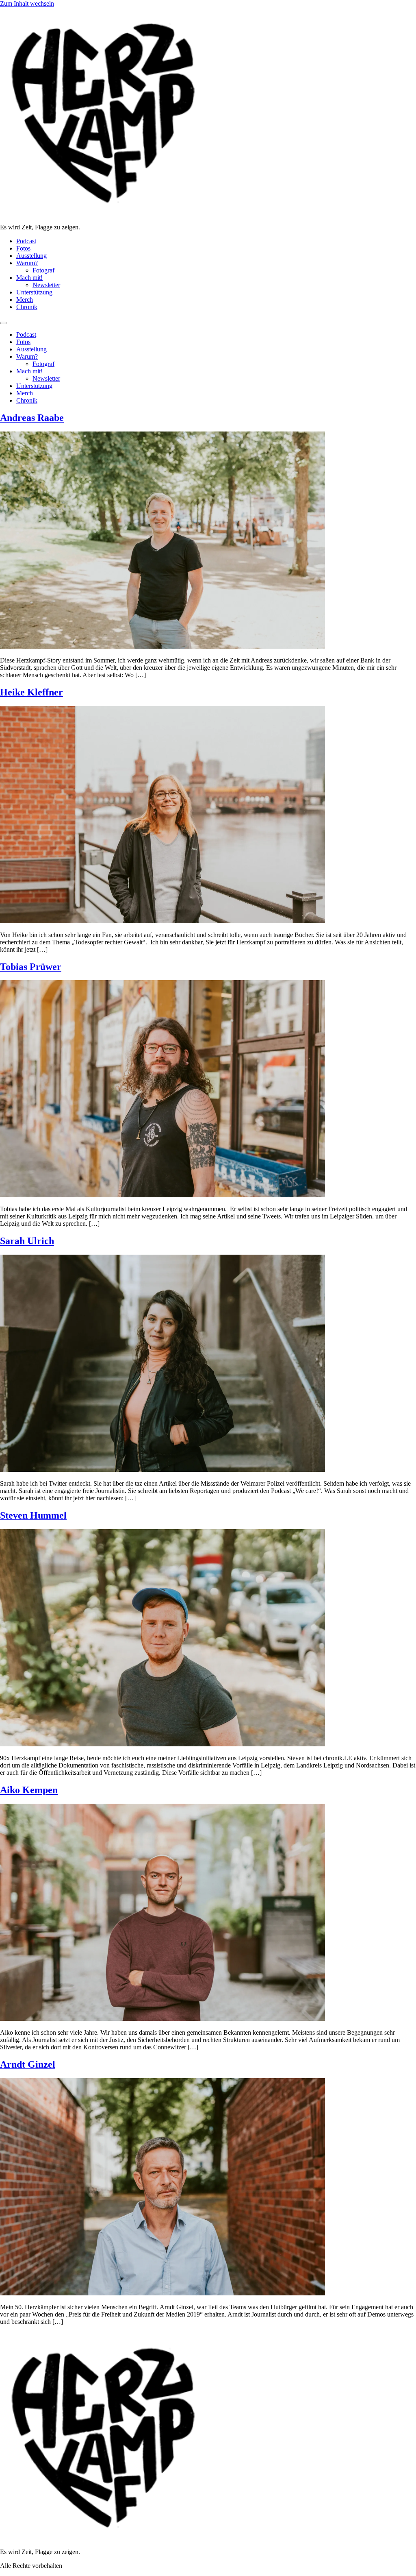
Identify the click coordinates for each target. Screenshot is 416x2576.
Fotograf (43, 270)
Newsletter (46, 285)
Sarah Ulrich (27, 1241)
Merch (25, 300)
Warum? (27, 263)
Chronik (27, 307)
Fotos (23, 248)
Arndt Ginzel (28, 2064)
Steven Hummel (33, 1515)
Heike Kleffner (31, 692)
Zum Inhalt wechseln (27, 3)
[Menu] (3, 323)
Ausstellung (31, 256)
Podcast (26, 241)
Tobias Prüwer (31, 967)
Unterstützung (34, 292)
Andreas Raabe (32, 418)
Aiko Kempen (29, 1790)
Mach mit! (29, 278)
